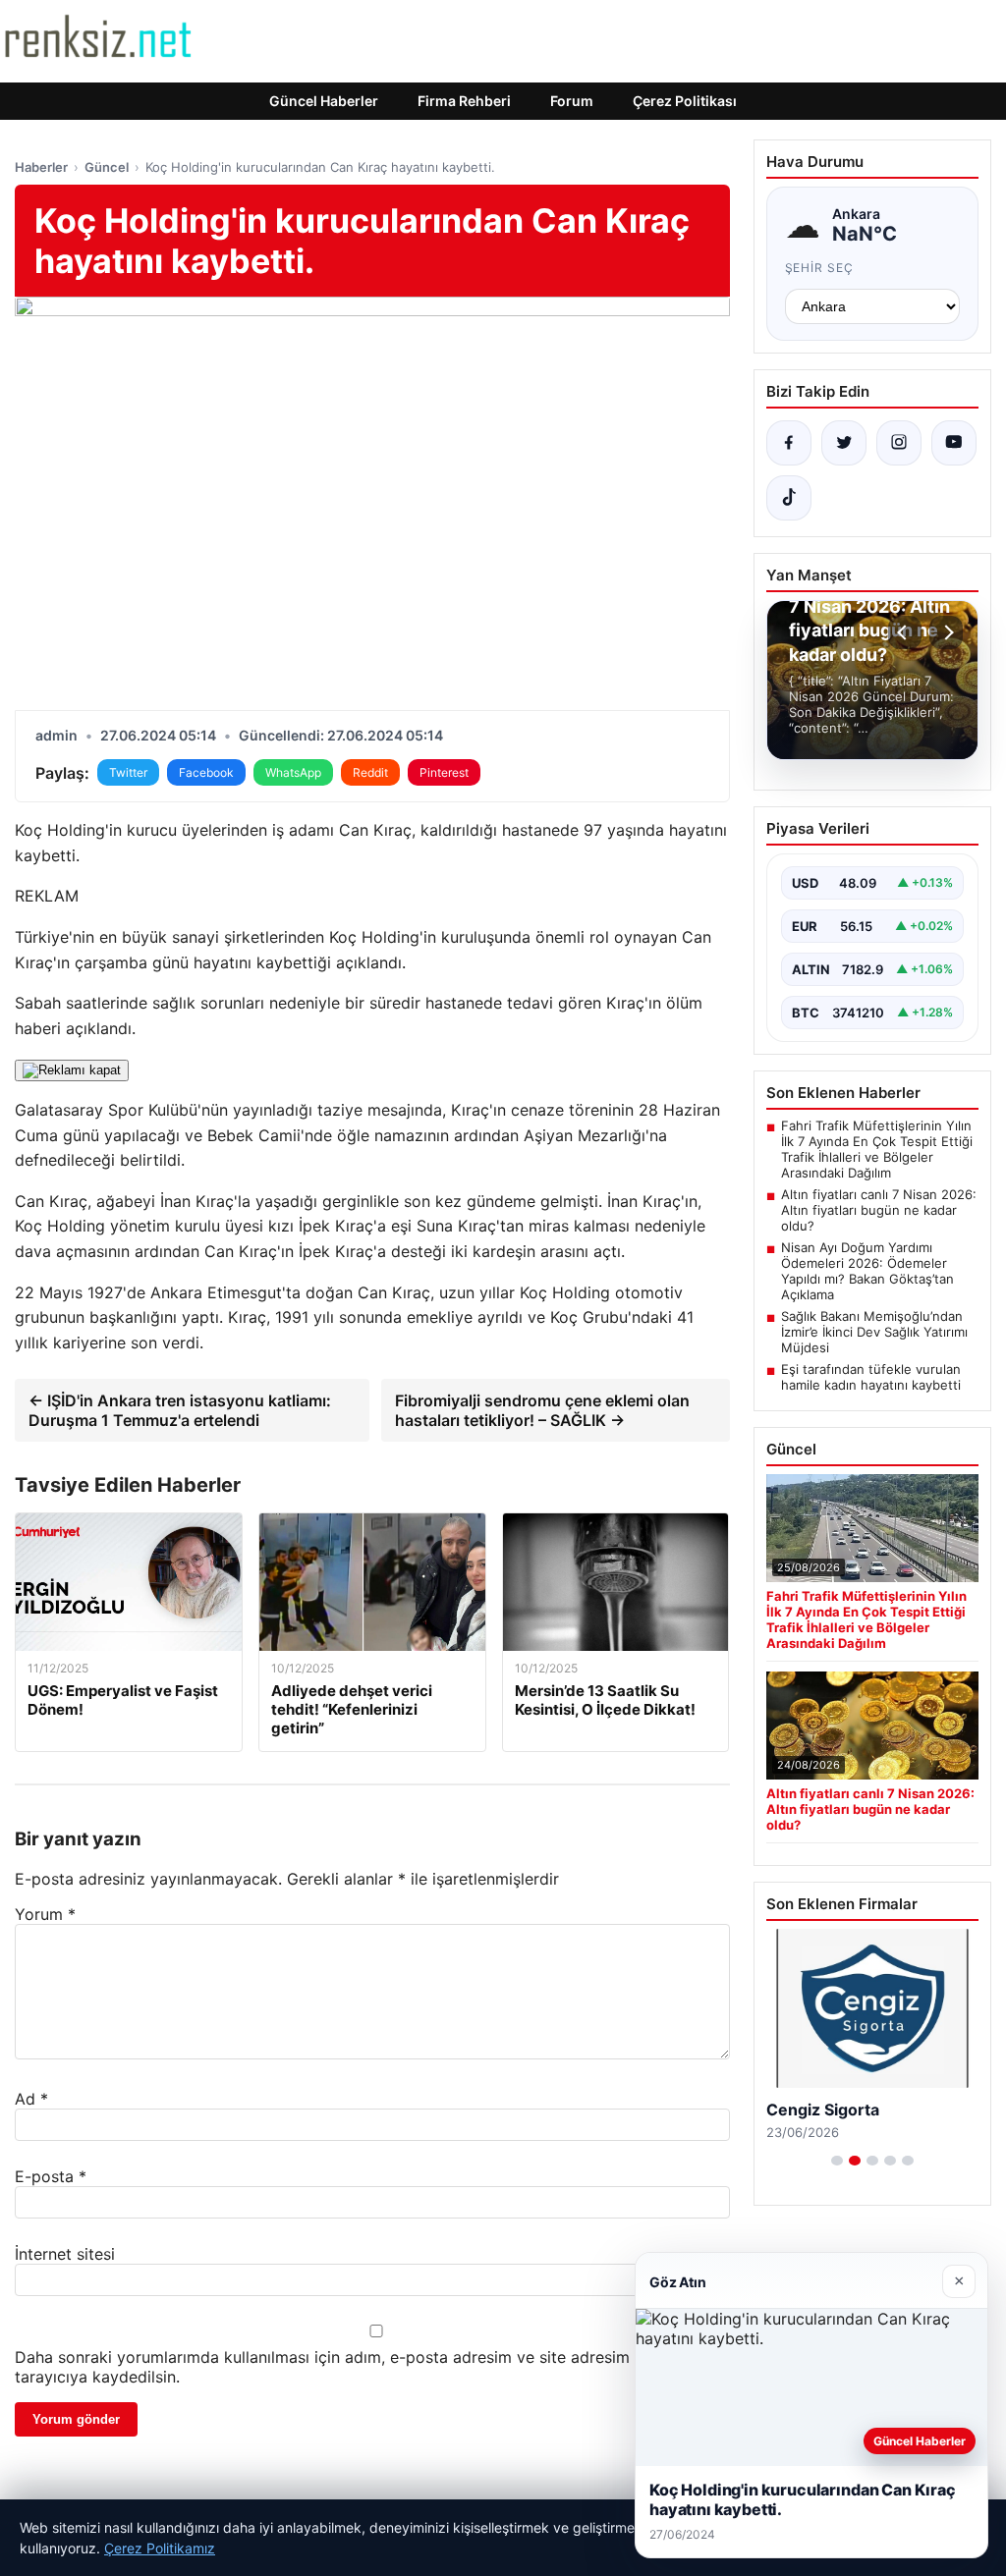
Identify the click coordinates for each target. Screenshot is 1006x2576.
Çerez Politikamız (160, 2548)
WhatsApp (293, 772)
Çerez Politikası (685, 101)
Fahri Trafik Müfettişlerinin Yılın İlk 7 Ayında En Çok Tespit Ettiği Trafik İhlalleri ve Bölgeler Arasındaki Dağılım (877, 1149)
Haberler (41, 167)
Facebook (206, 772)
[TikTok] (789, 498)
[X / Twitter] (844, 443)
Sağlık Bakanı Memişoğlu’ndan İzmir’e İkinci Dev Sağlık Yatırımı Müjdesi (874, 1332)
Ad (31, 2099)
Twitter (128, 772)
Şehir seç (820, 268)
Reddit (370, 772)
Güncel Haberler (324, 101)
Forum (572, 101)
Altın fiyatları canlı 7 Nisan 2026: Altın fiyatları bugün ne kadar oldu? (879, 1210)
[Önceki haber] (905, 632)
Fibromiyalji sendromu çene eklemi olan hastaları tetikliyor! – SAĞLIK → (542, 1410)
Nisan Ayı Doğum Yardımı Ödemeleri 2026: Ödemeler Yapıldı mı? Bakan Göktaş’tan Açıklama (867, 1271)
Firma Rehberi (464, 101)
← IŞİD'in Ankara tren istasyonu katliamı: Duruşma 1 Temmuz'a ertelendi (180, 1410)
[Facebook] (789, 443)
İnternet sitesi (65, 2254)
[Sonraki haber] (946, 632)
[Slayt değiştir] (837, 2161)
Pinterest (444, 772)
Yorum (45, 1914)
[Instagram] (899, 443)
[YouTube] (954, 443)
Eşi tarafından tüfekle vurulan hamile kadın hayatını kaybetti (871, 1377)
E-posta (51, 2176)
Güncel (107, 167)
